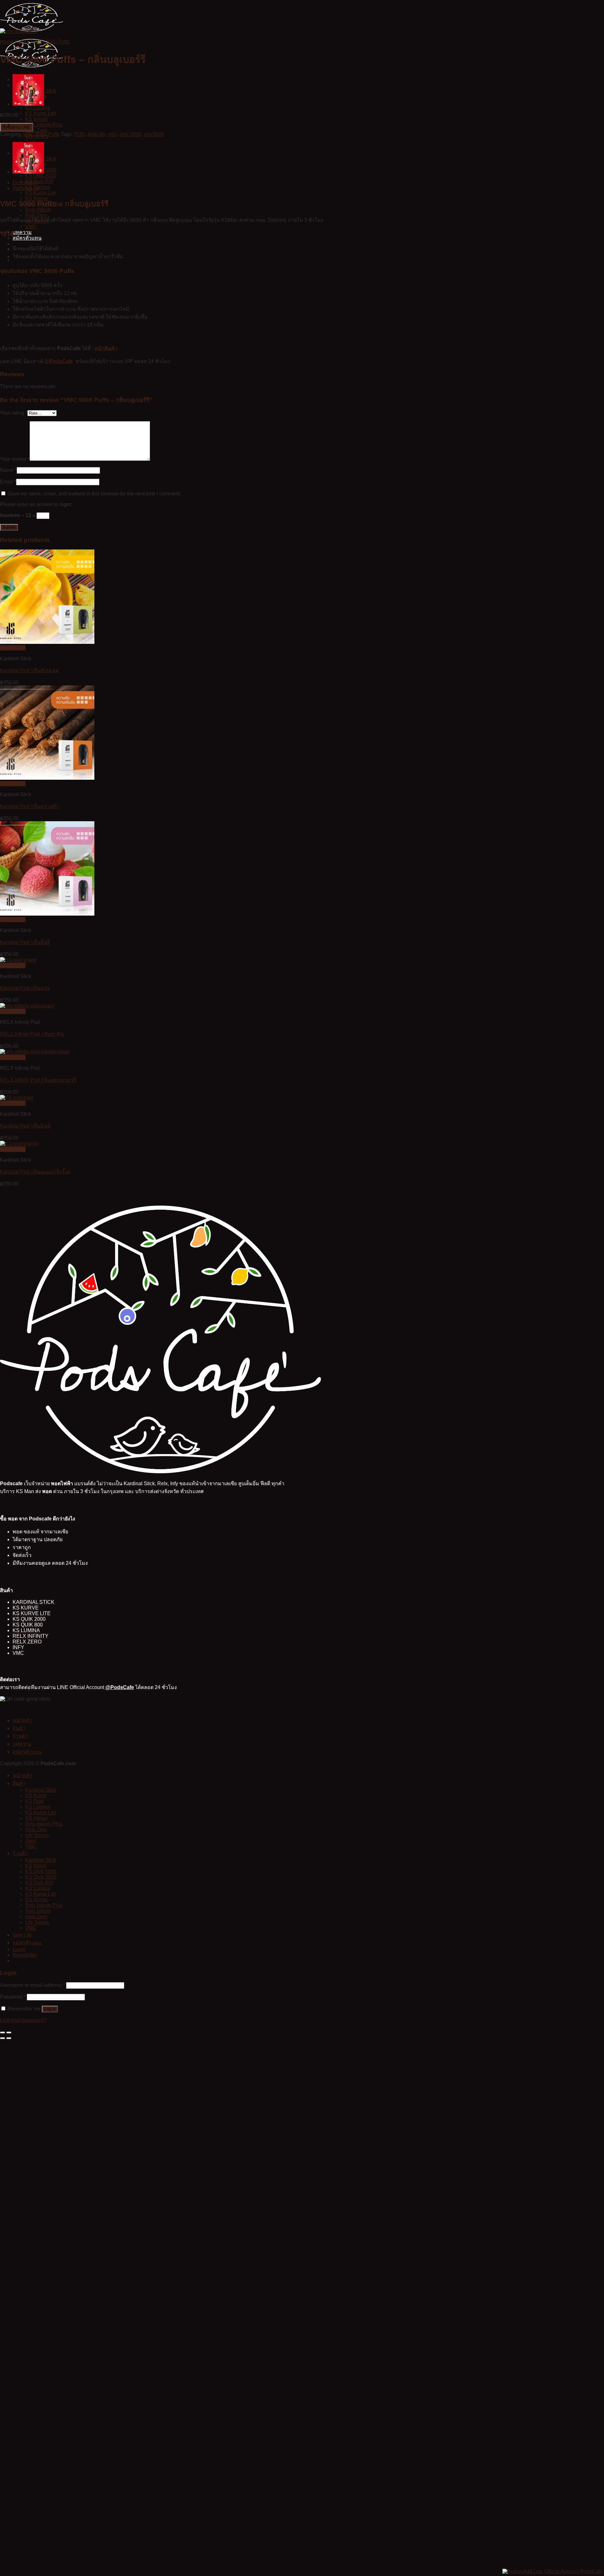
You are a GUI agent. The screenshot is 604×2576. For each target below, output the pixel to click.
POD (79, 134)
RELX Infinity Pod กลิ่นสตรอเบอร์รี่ (38, 1080)
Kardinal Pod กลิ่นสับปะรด (29, 670)
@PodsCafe (59, 361)
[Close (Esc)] (3, 2032)
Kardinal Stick (41, 1790)
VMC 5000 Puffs (51, 42)
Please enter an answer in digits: (36, 504)
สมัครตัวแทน (27, 238)
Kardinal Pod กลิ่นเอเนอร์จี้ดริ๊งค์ (35, 1172)
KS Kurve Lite (41, 113)
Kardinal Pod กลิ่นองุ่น (25, 988)
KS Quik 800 (39, 181)
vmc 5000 (130, 134)
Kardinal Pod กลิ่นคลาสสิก (30, 806)
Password (13, 1997)
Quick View (13, 648)
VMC (31, 227)
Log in (50, 2009)
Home (7, 42)
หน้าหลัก (22, 1720)
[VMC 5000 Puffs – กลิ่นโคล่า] (28, 104)
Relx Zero (36, 130)
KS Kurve (36, 1795)
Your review (15, 459)
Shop (23, 42)
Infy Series (37, 1835)
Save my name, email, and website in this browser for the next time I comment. (94, 494)
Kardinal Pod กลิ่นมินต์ (25, 1126)
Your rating (14, 413)
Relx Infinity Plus (44, 125)
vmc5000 (154, 134)
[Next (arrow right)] (9, 2038)
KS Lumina (38, 108)
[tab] (171, 183)
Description (25, 183)
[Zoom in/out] (9, 2032)
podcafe (96, 134)
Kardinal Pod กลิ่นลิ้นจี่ (25, 942)
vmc (112, 134)
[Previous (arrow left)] (3, 2038)
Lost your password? (23, 2020)
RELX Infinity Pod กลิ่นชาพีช (32, 1034)
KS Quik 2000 (41, 176)
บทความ (22, 232)
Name (8, 470)
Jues (31, 142)
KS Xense (36, 119)
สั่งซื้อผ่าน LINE (17, 127)
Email (8, 482)
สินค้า (19, 1728)
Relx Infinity (38, 1911)
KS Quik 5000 (41, 1871)
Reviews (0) (26, 188)
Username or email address (32, 1985)
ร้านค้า (20, 1736)
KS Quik (34, 1801)
